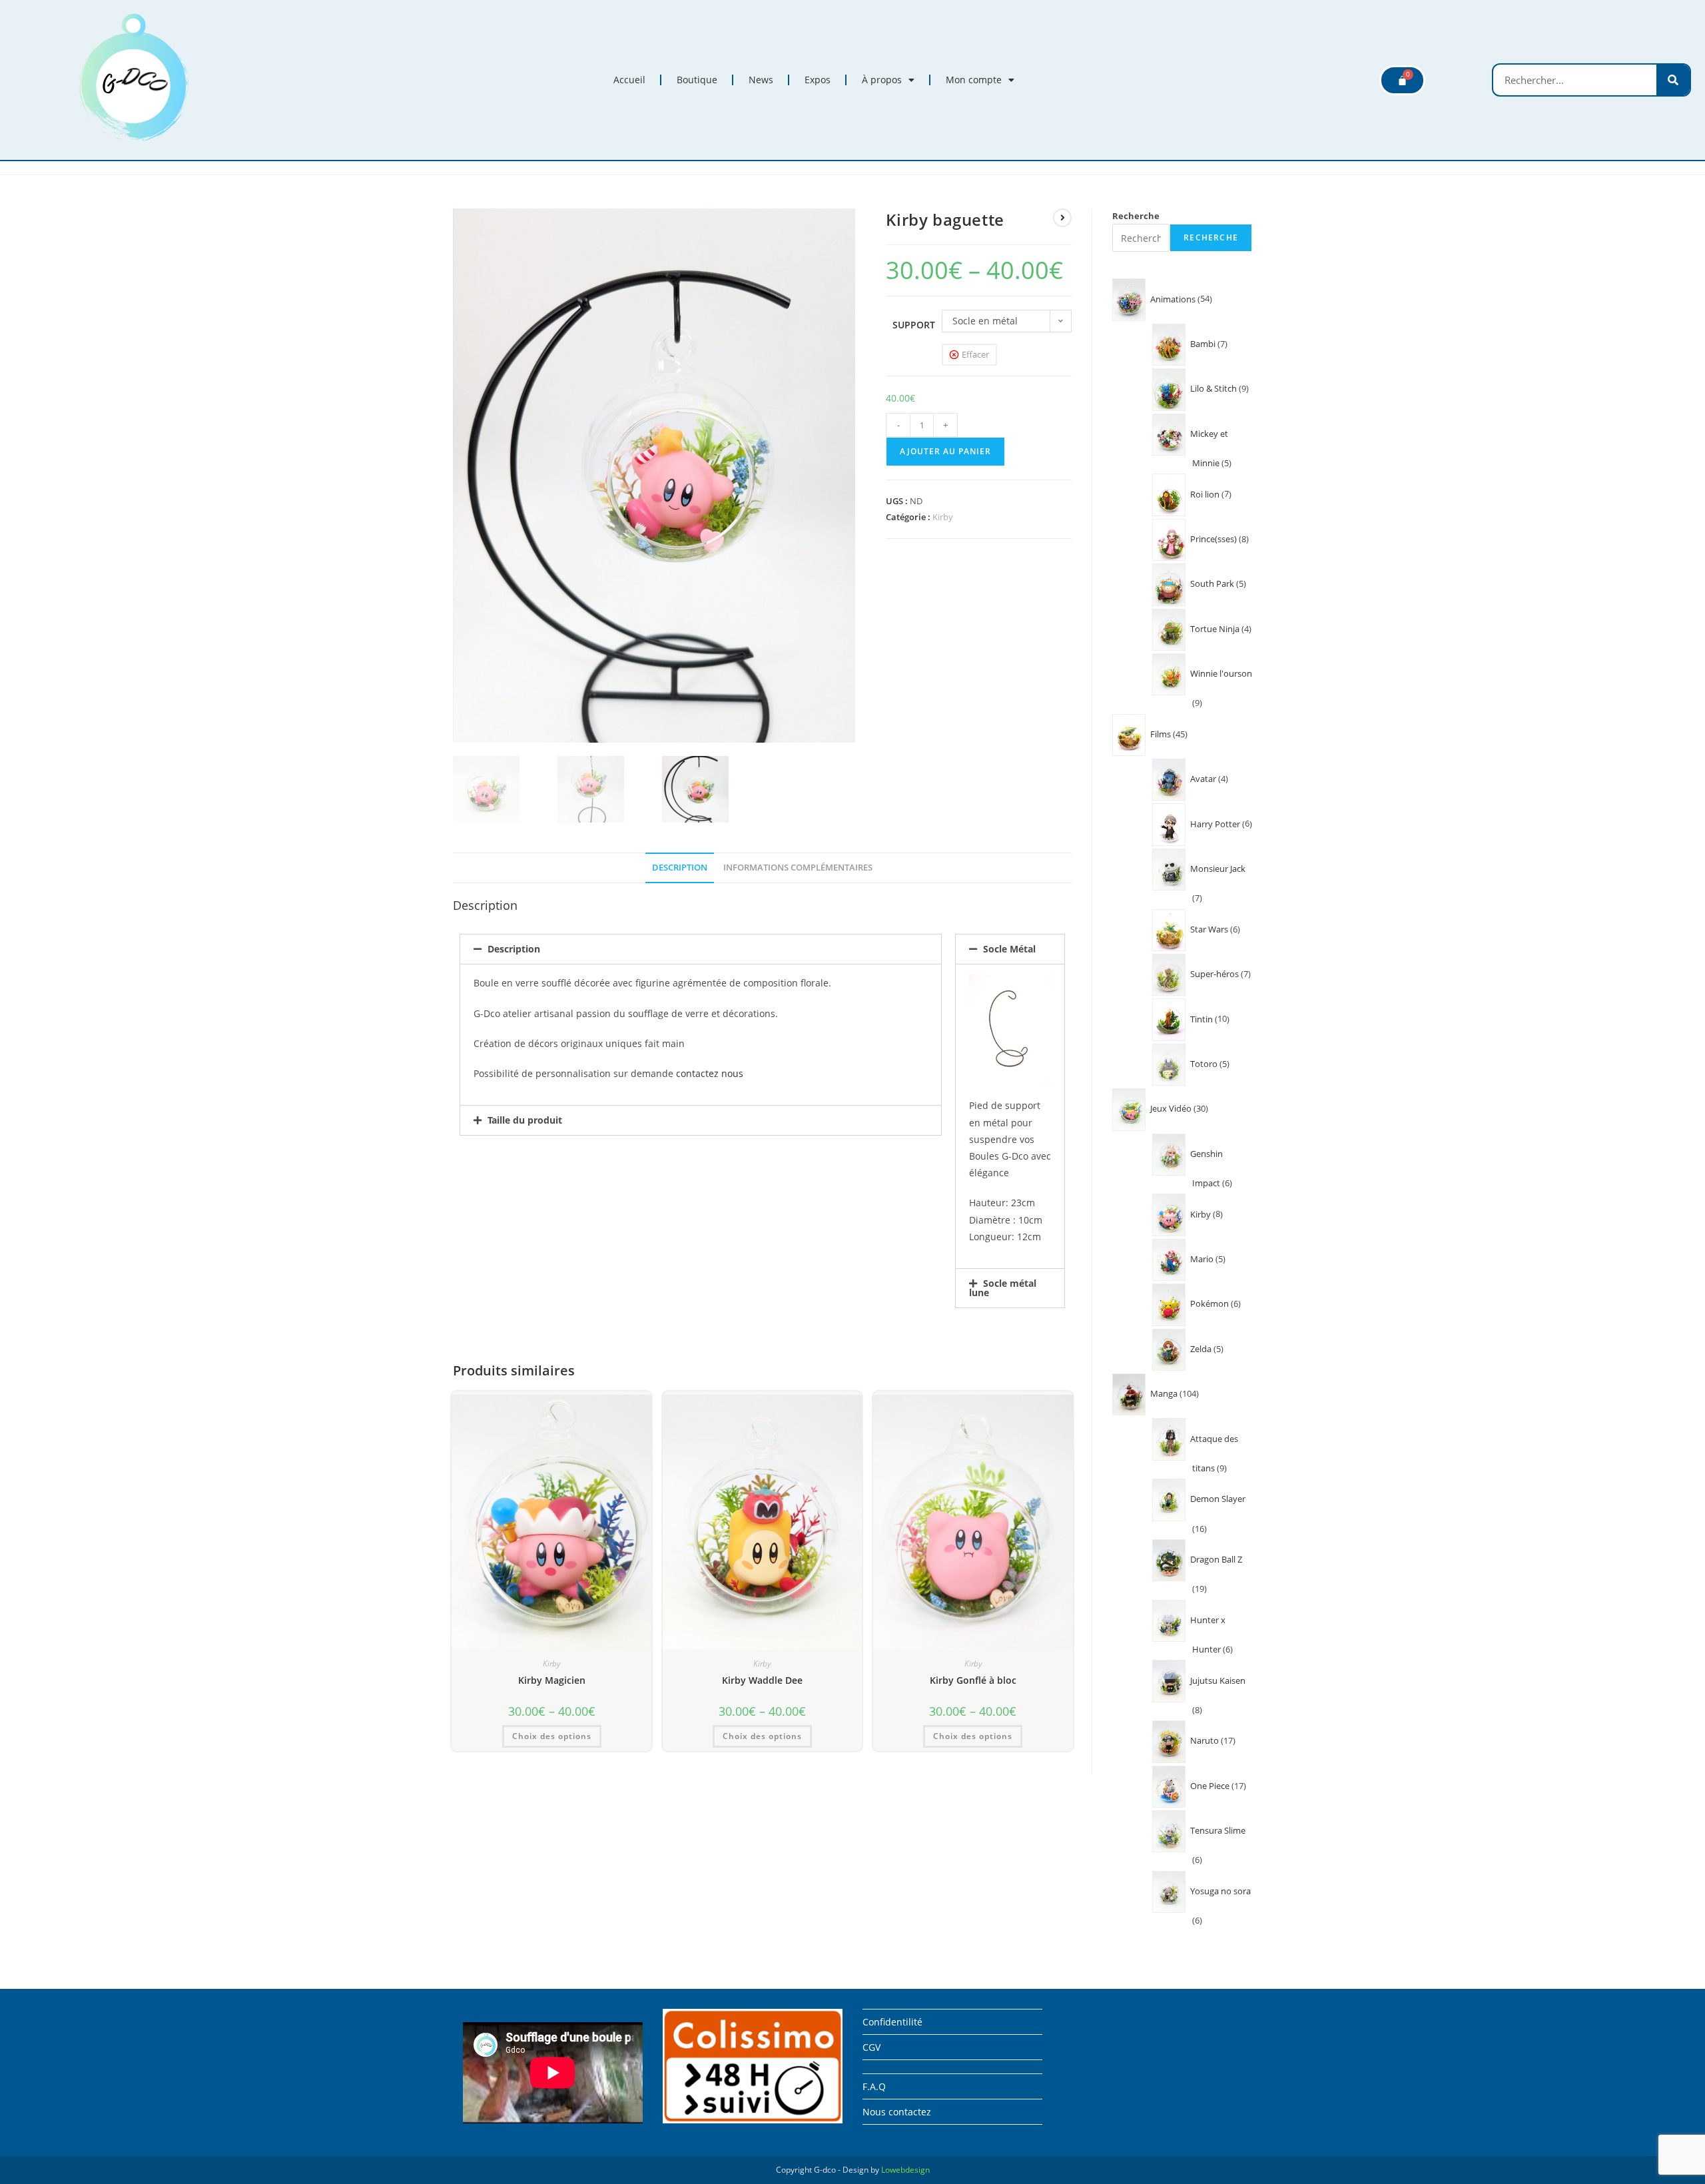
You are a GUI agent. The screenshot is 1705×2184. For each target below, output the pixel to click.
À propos (882, 80)
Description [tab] (680, 868)
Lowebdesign (905, 2170)
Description (514, 949)
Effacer (975, 354)
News (761, 80)
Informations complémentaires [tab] (798, 868)
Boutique (697, 80)
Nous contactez (897, 2112)
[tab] (701, 949)
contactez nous (710, 1073)
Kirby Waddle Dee (762, 1680)
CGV (871, 2047)
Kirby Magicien (552, 1680)
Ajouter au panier (945, 451)
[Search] (1673, 80)
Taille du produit (525, 1120)
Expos (818, 80)
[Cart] (1402, 80)
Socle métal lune (1003, 1288)
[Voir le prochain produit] (1062, 218)
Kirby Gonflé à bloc (973, 1680)
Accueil (629, 80)
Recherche (1136, 216)
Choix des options (552, 1736)
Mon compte (974, 80)
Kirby (943, 517)
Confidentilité (892, 2022)
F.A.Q (874, 2086)
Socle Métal (1009, 949)
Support (914, 325)
